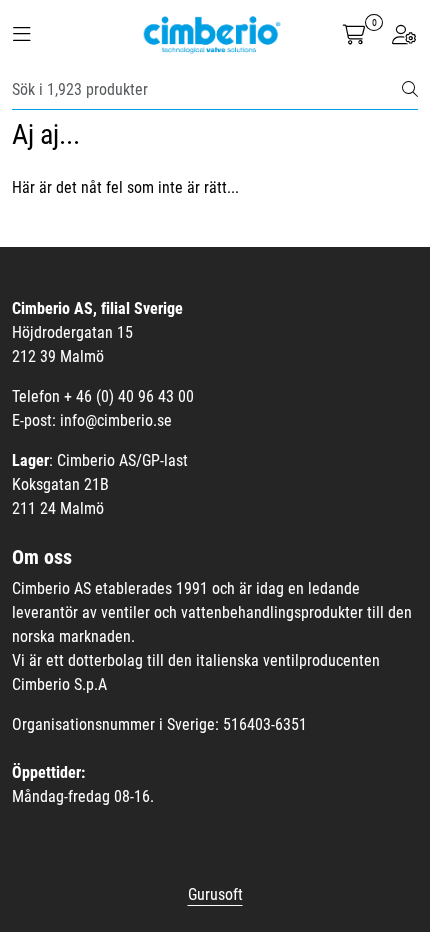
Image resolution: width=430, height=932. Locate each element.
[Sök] (410, 90)
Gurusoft (215, 894)
